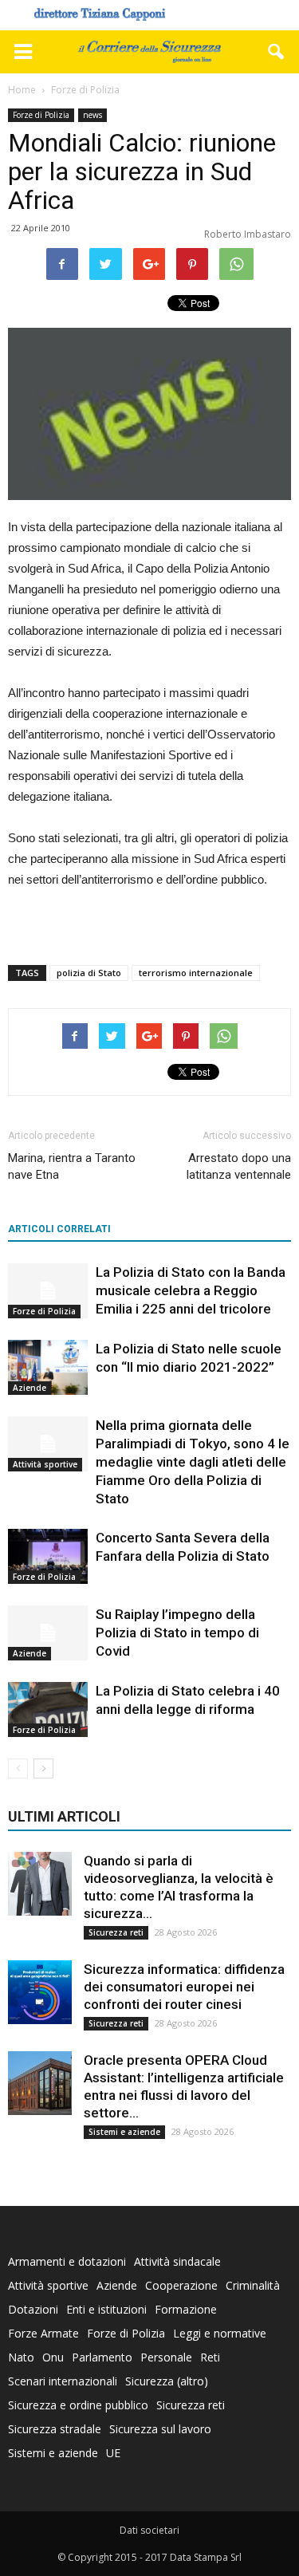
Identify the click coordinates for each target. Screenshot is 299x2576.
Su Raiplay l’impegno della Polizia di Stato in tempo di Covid (177, 1633)
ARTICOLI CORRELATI (59, 1229)
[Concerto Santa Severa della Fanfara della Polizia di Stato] (48, 1556)
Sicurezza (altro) (167, 2381)
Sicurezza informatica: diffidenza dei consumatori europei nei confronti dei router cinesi (184, 1987)
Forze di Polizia (41, 115)
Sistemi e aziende (124, 2132)
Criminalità (253, 2285)
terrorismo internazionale (196, 973)
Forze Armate (43, 2333)
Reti (210, 2357)
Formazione (186, 2309)
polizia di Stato (89, 973)
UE (113, 2453)
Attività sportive (45, 1464)
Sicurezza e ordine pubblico (78, 2405)
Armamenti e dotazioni (67, 2261)
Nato (21, 2357)
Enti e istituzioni (106, 2309)
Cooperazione (181, 2285)
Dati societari (149, 2530)
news (92, 115)
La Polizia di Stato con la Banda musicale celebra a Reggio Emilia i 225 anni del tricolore (191, 1290)
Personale (166, 2357)
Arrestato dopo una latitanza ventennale (239, 1166)
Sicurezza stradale (55, 2429)
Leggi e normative (220, 2333)
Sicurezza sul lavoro (160, 2429)
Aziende (30, 1388)
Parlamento (102, 2357)
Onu (53, 2357)
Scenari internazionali (63, 2381)
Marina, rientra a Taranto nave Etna (72, 1166)
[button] (277, 52)
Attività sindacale (177, 2261)
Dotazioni (33, 2309)
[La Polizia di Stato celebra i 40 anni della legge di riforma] (48, 1709)
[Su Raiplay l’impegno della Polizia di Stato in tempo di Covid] (48, 1633)
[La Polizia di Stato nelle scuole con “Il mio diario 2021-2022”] (48, 1367)
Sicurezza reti (116, 1932)
